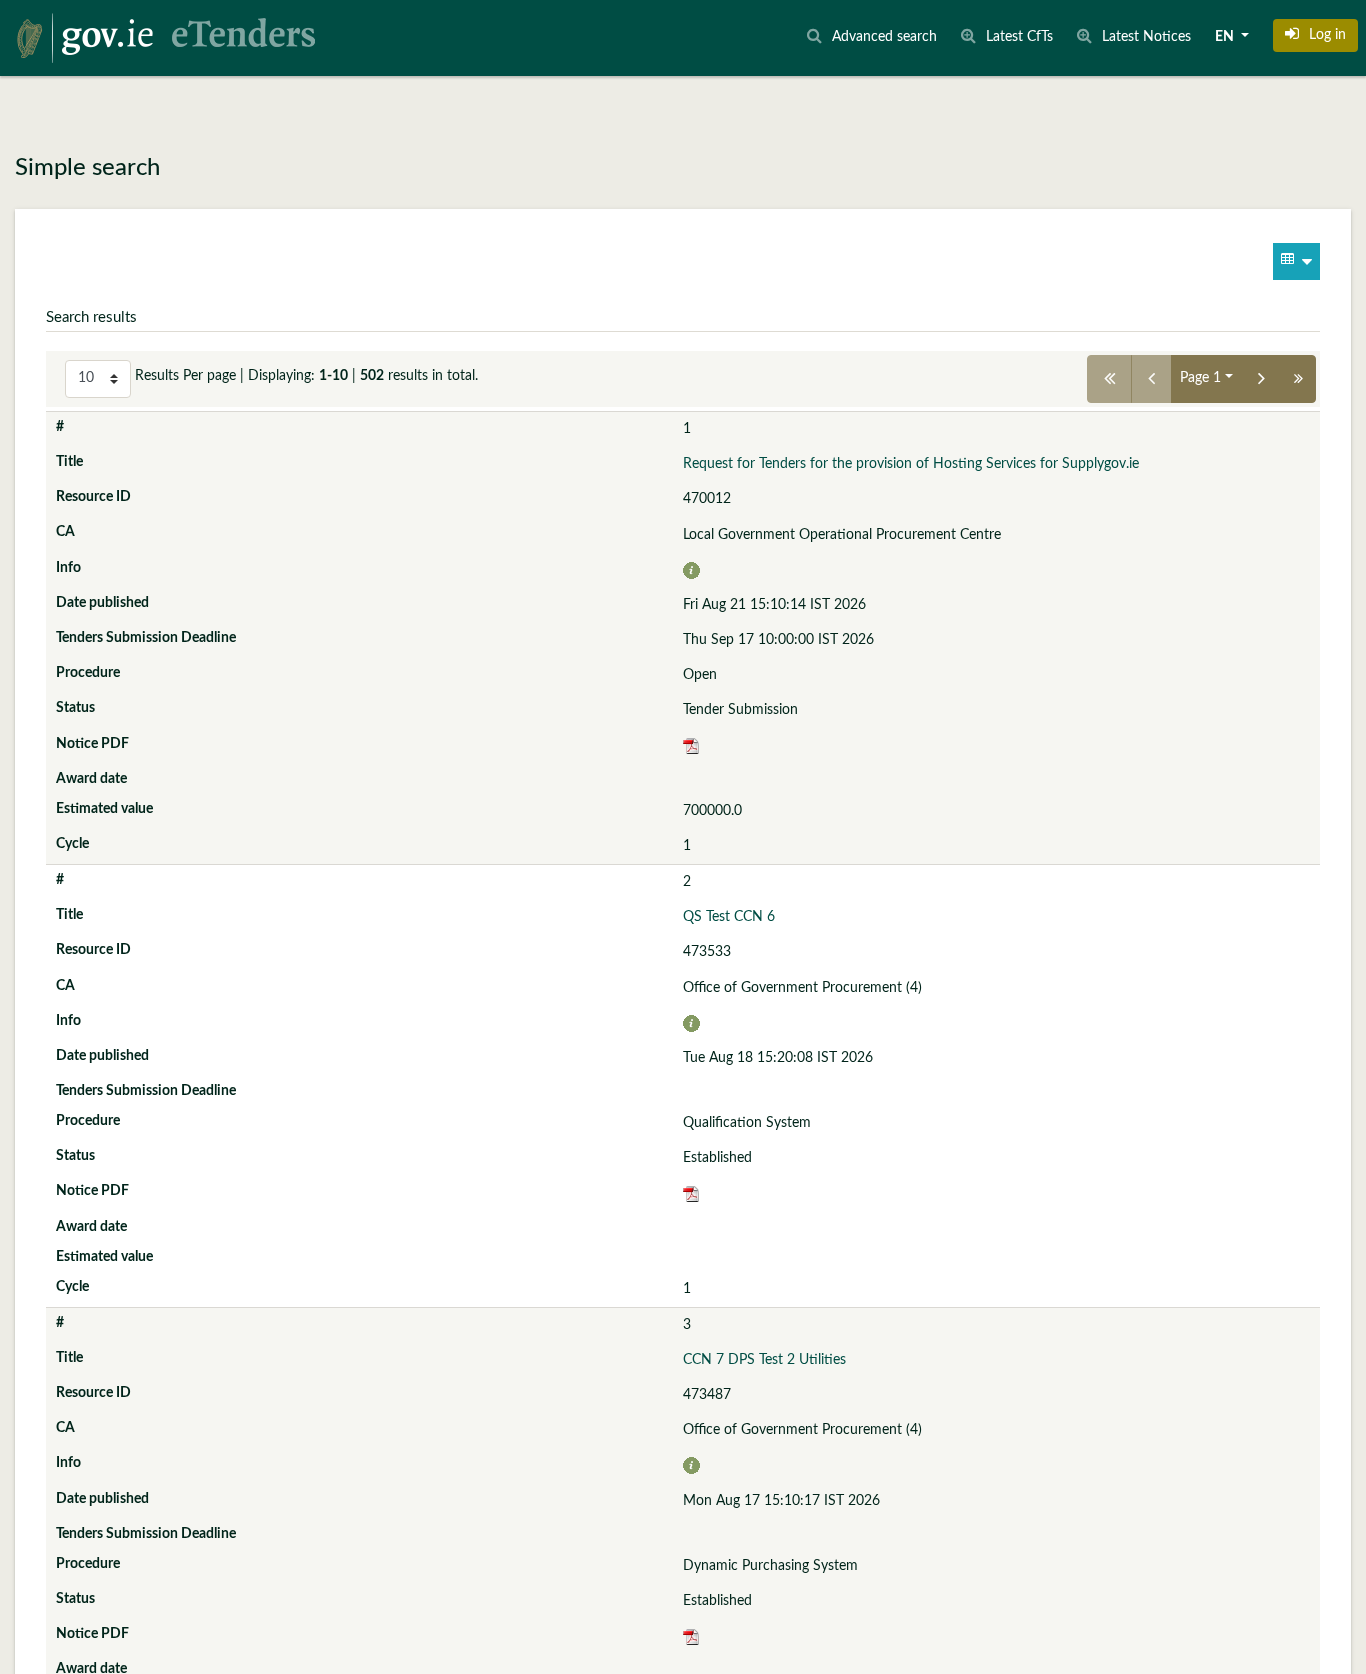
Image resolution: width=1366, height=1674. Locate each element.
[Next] (1261, 379)
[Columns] (1296, 261)
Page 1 (1200, 378)
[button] (1315, 35)
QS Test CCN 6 (729, 917)
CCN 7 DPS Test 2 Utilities (764, 1360)
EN (1226, 37)
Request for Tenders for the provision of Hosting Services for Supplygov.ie (911, 464)
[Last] (1298, 379)
